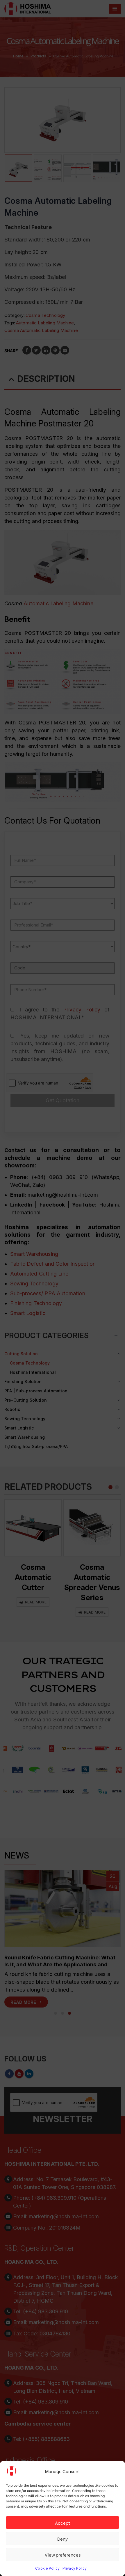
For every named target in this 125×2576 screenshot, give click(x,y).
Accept (63, 2523)
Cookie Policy (47, 2568)
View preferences (63, 2555)
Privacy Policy (75, 2568)
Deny (63, 2539)
